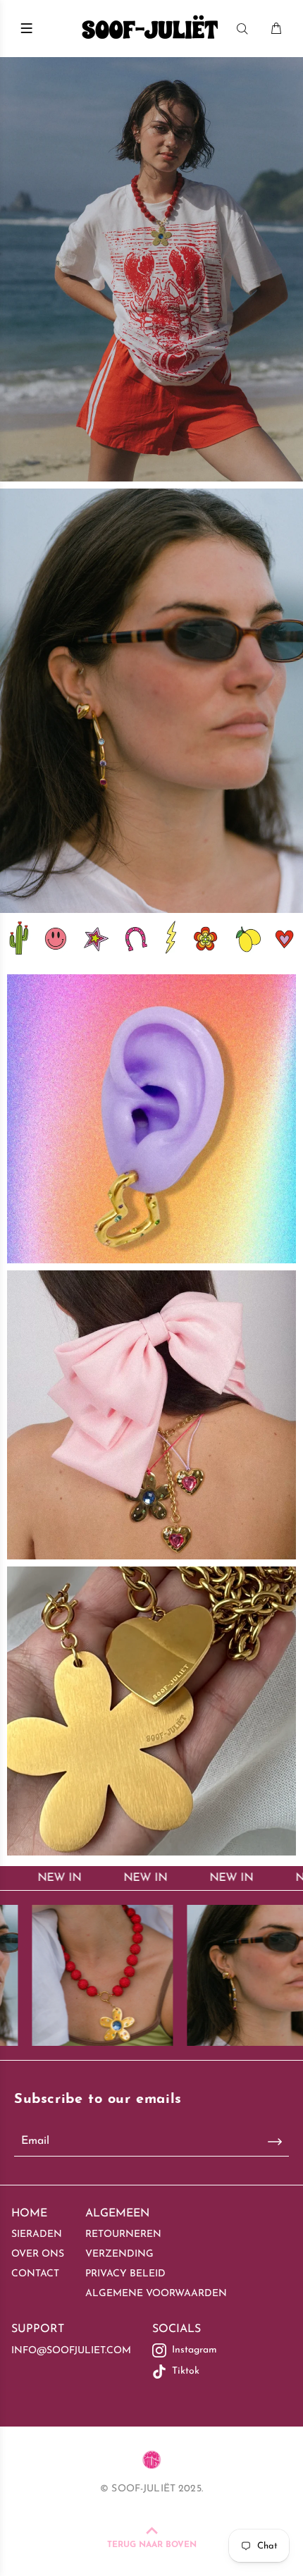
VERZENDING (119, 2254)
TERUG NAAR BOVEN (152, 2545)
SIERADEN (37, 2234)
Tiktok (186, 2371)
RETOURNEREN (123, 2234)
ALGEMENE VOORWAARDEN (156, 2294)
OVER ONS (38, 2254)
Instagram (194, 2350)
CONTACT (35, 2274)
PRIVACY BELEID (125, 2274)
